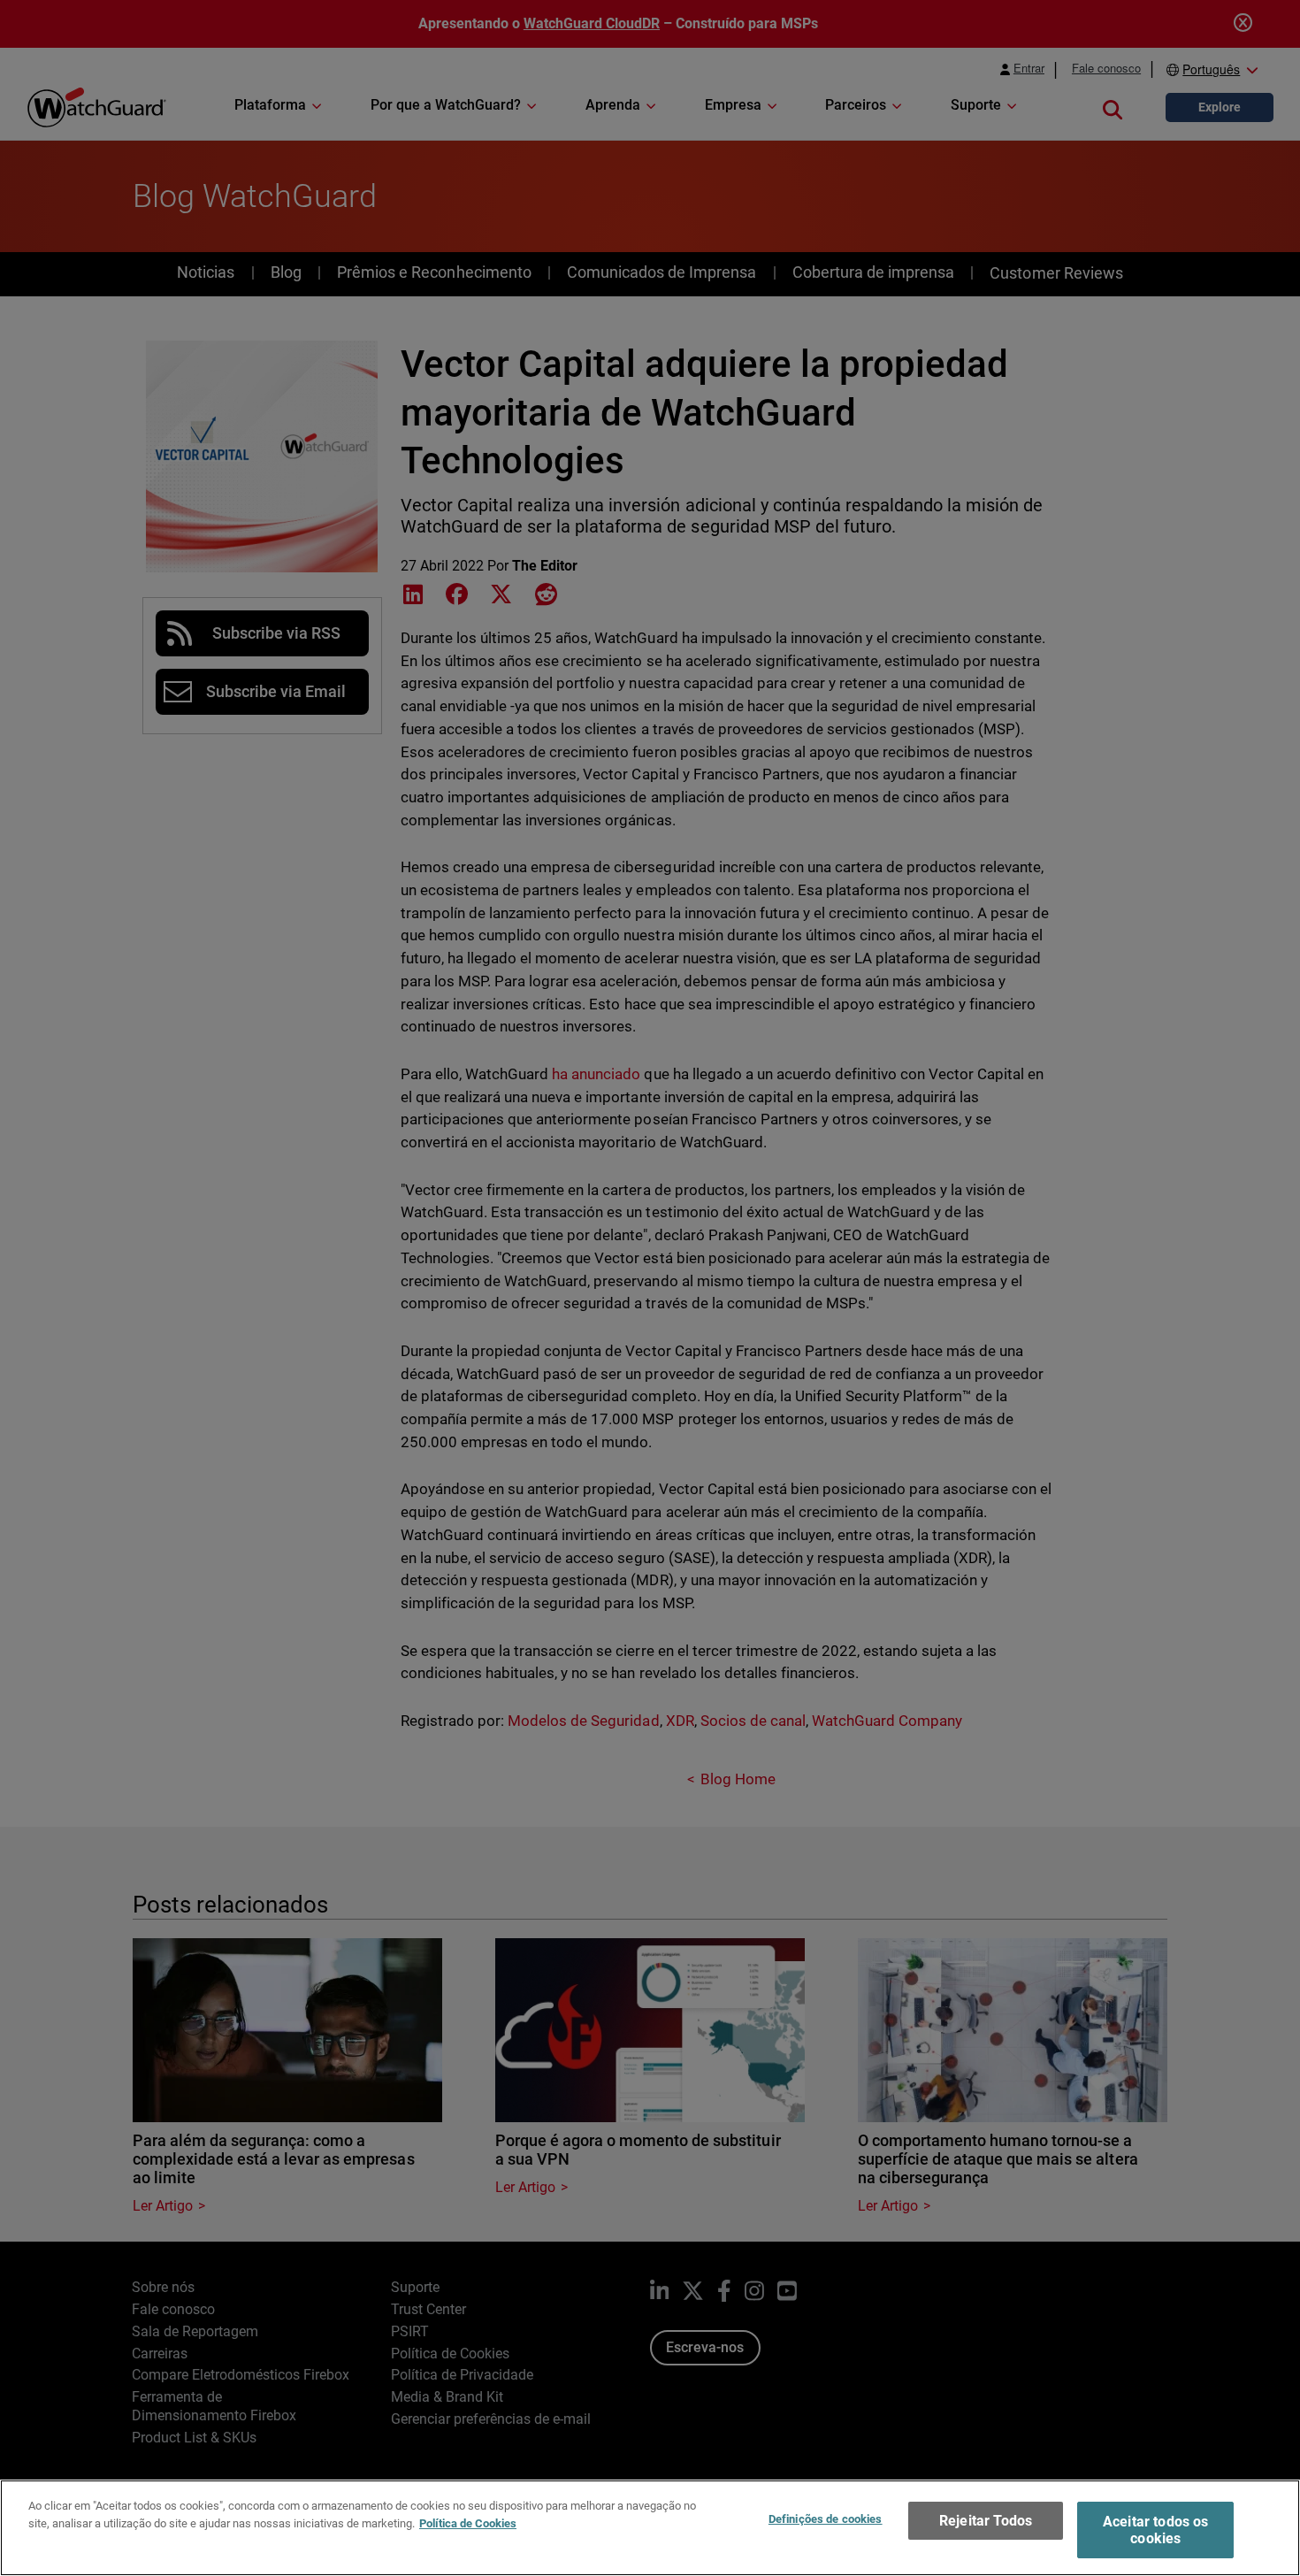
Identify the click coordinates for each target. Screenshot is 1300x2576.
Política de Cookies (468, 2522)
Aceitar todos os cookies (1156, 2530)
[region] (650, 2528)
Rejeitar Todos (986, 2521)
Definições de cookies (826, 2519)
